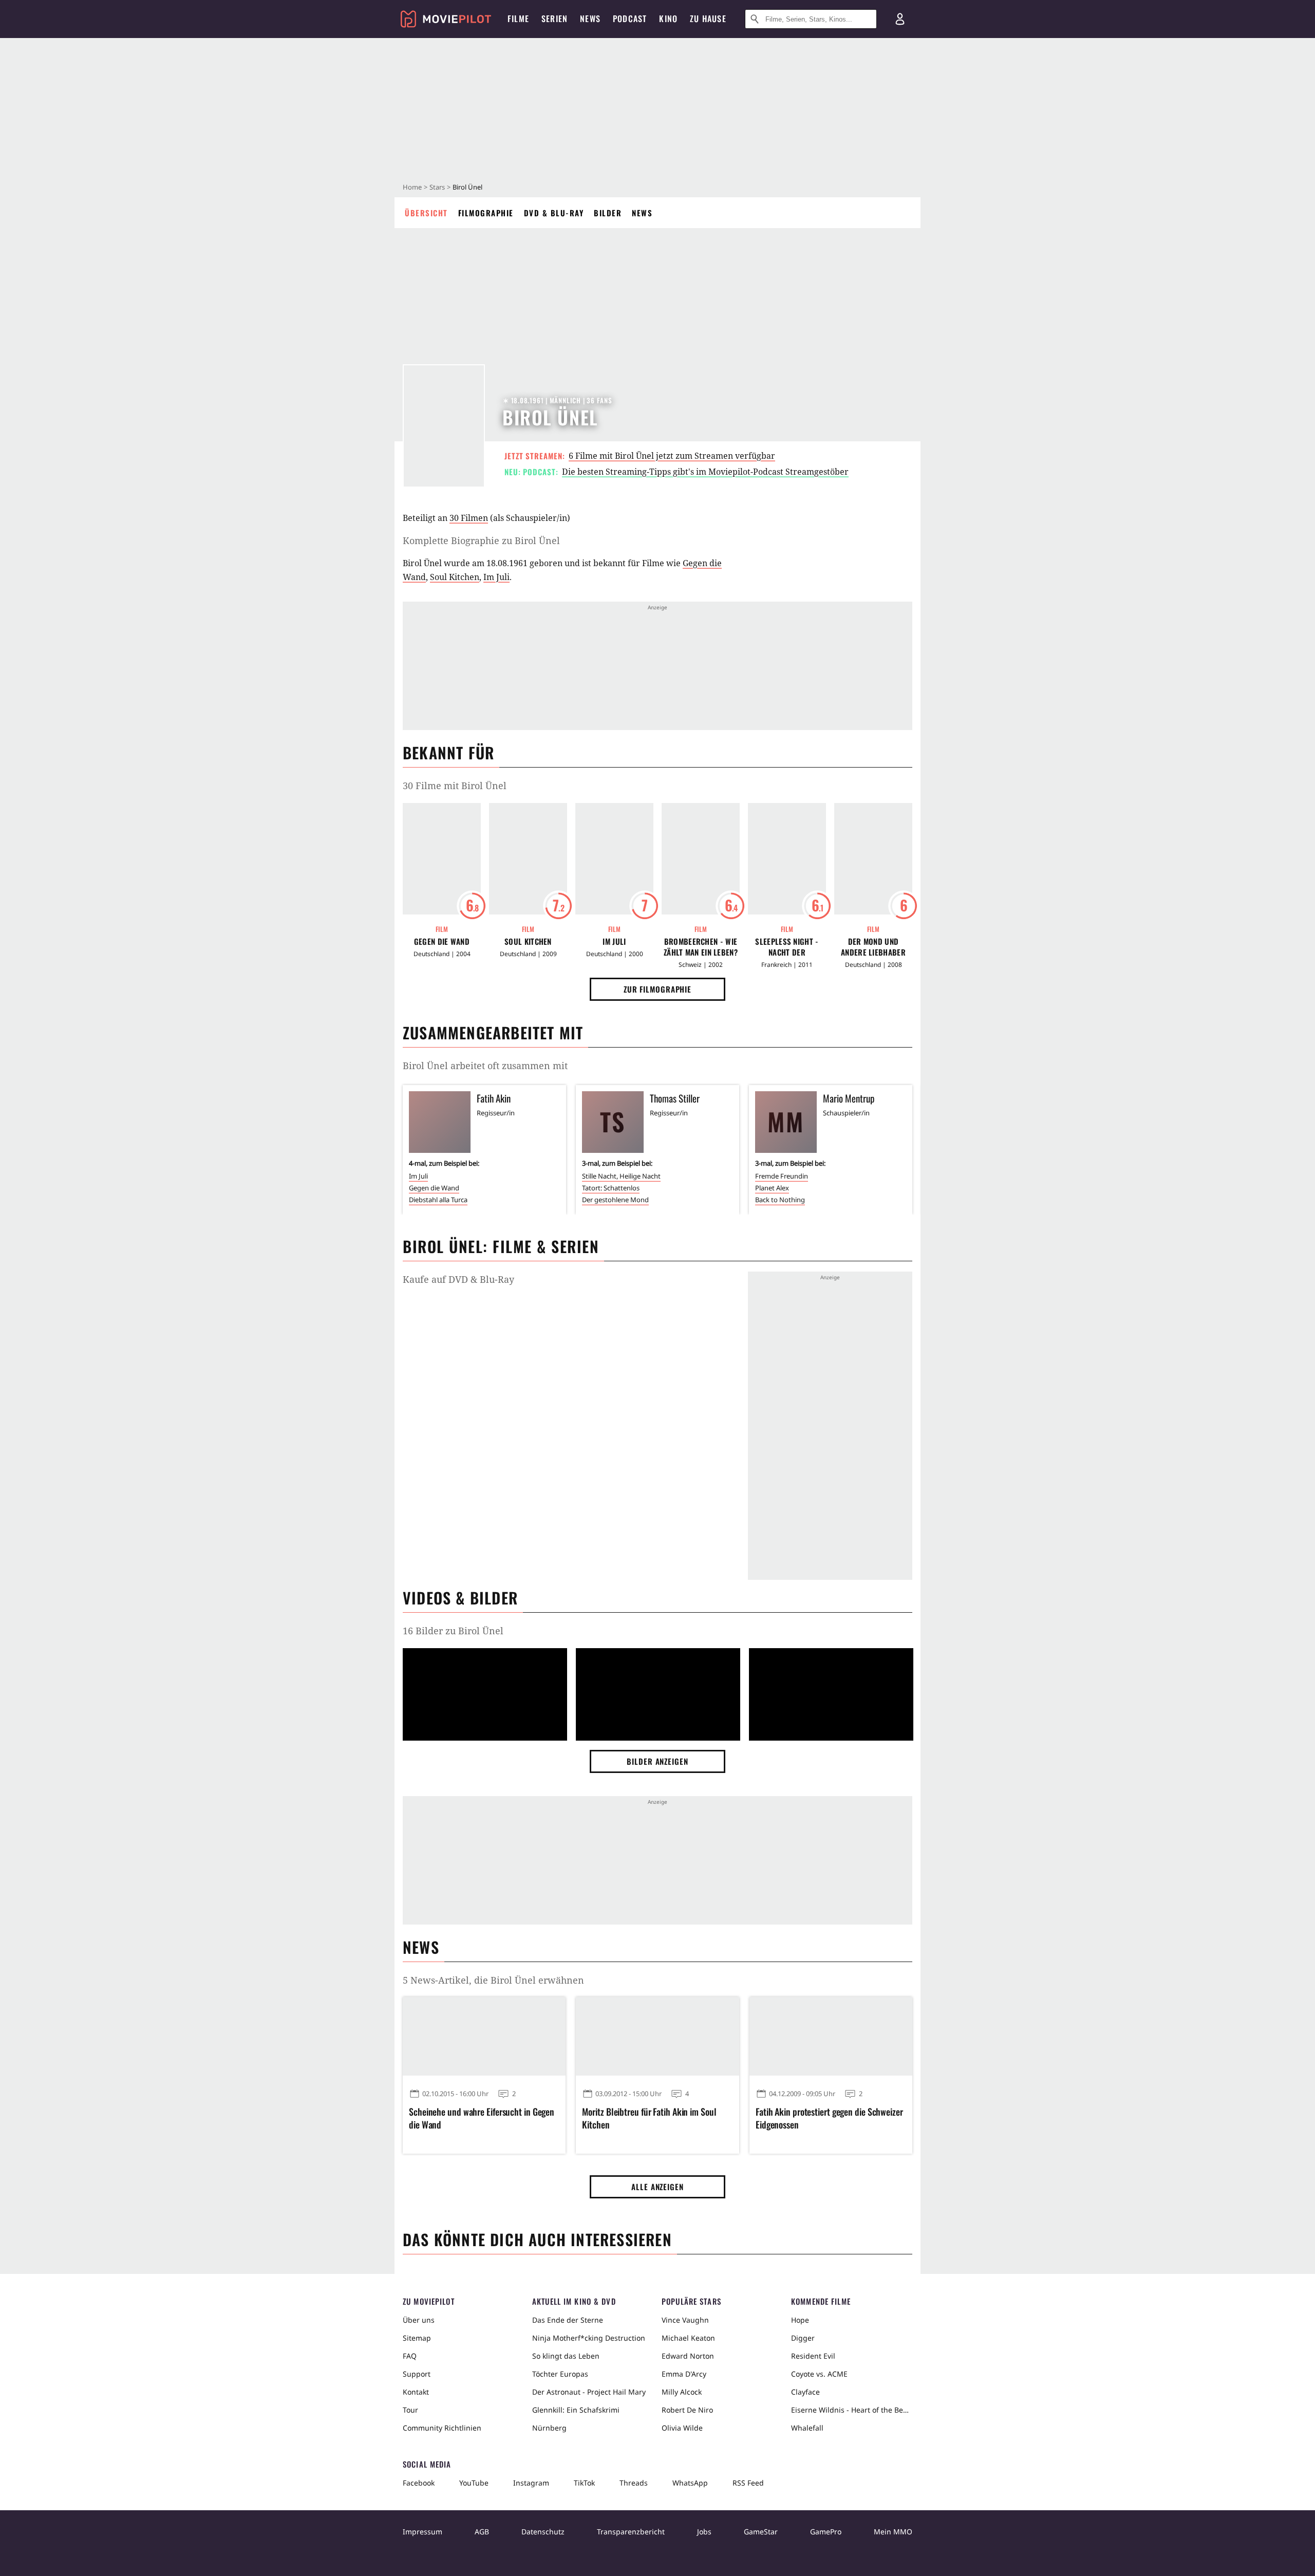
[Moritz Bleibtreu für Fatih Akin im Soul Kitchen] (657, 2036)
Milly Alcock (682, 2392)
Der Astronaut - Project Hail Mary (589, 2392)
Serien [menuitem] (555, 18)
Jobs (704, 2532)
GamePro (826, 2532)
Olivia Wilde (682, 2428)
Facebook (419, 2483)
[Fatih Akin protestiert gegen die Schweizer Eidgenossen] (831, 2036)
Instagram (531, 2483)
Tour (410, 2410)
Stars (437, 187)
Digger (803, 2338)
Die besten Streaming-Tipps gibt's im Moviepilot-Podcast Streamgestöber (705, 472)
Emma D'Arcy (684, 2374)
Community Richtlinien (442, 2428)
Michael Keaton (688, 2338)
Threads (634, 2483)
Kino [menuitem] (668, 18)
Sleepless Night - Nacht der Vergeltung (787, 947)
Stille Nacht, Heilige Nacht (621, 1176)
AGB (482, 2532)
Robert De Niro (687, 2410)
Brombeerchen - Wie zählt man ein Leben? (701, 947)
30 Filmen (469, 518)
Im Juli (496, 577)
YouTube (474, 2483)
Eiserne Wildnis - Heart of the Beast (852, 2410)
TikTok (584, 2483)
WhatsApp (690, 2483)
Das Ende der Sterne (568, 2320)
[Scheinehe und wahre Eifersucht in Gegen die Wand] (484, 2036)
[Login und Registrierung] (900, 19)
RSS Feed (748, 2483)
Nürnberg (549, 2428)
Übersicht (426, 213)
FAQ (410, 2356)
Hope (800, 2320)
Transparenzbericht (631, 2532)
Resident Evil (813, 2356)
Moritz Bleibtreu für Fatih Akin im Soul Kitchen (649, 2118)
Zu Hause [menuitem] (708, 18)
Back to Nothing (780, 1200)
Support (417, 2374)
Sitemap (417, 2338)
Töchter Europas (560, 2374)
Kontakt (416, 2392)
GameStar (761, 2532)
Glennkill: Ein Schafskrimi (576, 2410)
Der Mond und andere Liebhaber (873, 947)
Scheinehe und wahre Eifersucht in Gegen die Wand (482, 2118)
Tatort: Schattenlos (611, 1188)
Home (412, 187)
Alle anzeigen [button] (657, 2187)
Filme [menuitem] (518, 18)
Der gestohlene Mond (615, 1200)
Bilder (608, 213)
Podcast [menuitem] (630, 18)
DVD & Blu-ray (554, 213)
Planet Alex (772, 1188)
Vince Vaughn (685, 2320)
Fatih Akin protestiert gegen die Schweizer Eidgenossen (829, 2118)
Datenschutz (543, 2532)
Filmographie (486, 213)
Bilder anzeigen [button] (657, 1761)
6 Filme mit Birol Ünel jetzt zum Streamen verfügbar (672, 456)
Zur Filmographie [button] (657, 989)
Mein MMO (893, 2532)
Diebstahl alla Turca (438, 1200)
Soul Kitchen (455, 577)
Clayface (805, 2392)
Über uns (419, 2320)
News (642, 213)
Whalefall (807, 2428)
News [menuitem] (590, 18)
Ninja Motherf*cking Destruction (589, 2338)
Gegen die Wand (442, 941)
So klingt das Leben (566, 2356)
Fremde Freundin (782, 1176)
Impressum (422, 2532)
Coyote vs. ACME (819, 2374)
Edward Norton (688, 2356)
